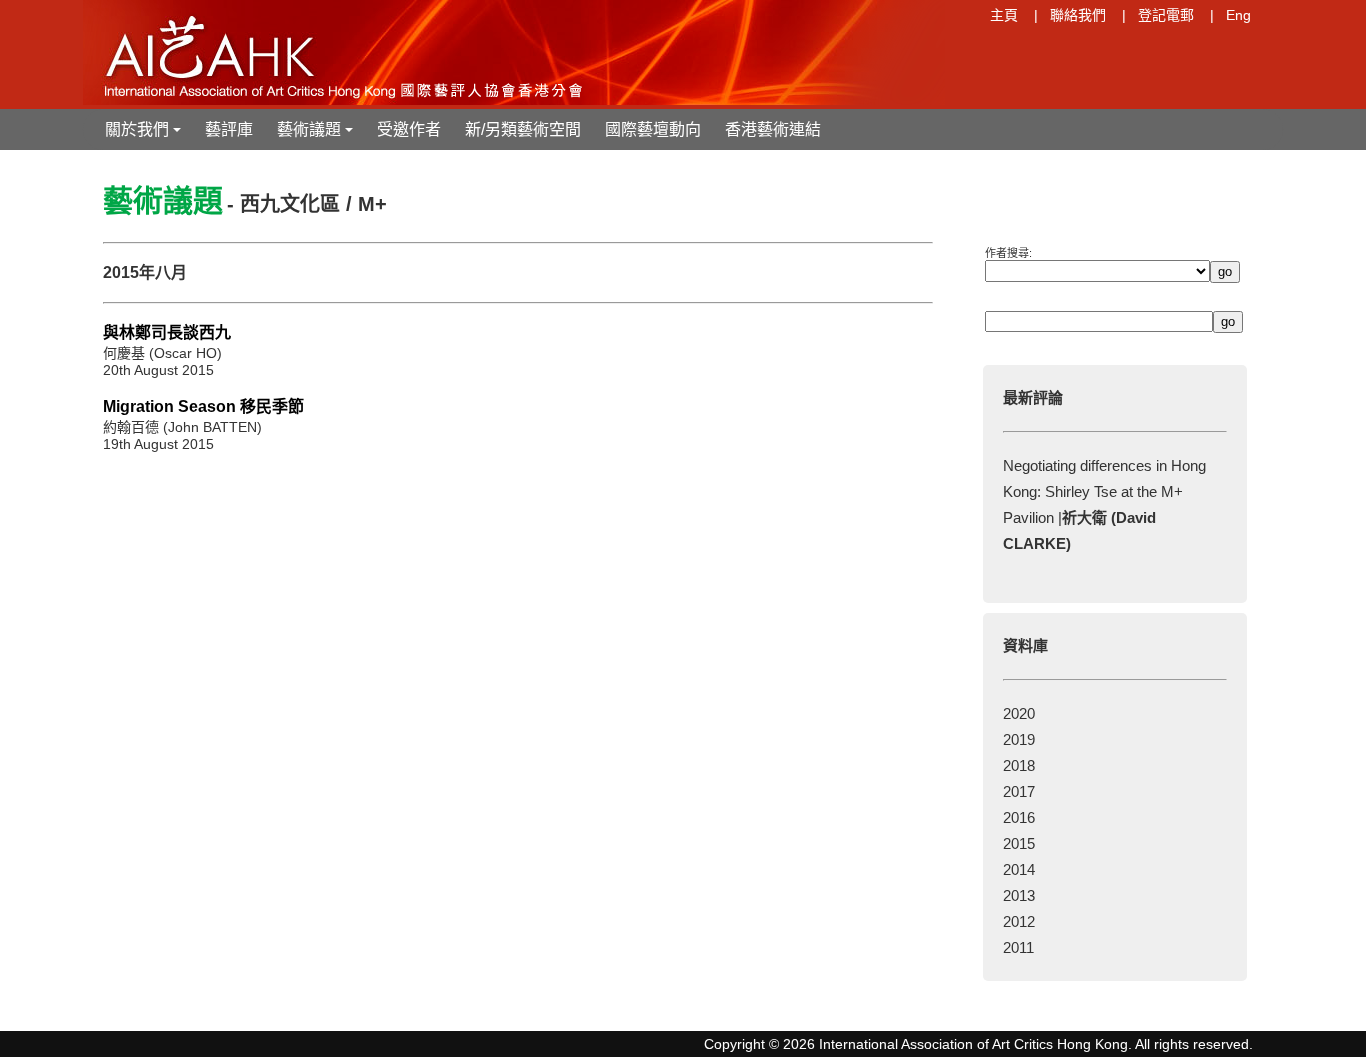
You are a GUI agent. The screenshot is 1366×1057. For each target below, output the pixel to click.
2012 (1019, 921)
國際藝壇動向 (653, 129)
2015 (1019, 843)
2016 (1019, 817)
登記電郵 (1166, 15)
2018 (1019, 765)
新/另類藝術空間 (523, 129)
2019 (1019, 739)
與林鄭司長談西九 (167, 332)
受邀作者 (409, 129)
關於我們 (145, 135)
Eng (1238, 15)
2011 (1018, 947)
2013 (1019, 895)
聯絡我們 (1078, 15)
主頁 (1004, 15)
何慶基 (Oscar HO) (162, 353)
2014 (1019, 869)
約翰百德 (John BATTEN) (182, 427)
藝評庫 (229, 129)
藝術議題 (317, 135)
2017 (1019, 791)
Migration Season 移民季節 (203, 406)
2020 (1019, 713)
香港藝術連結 (773, 129)
